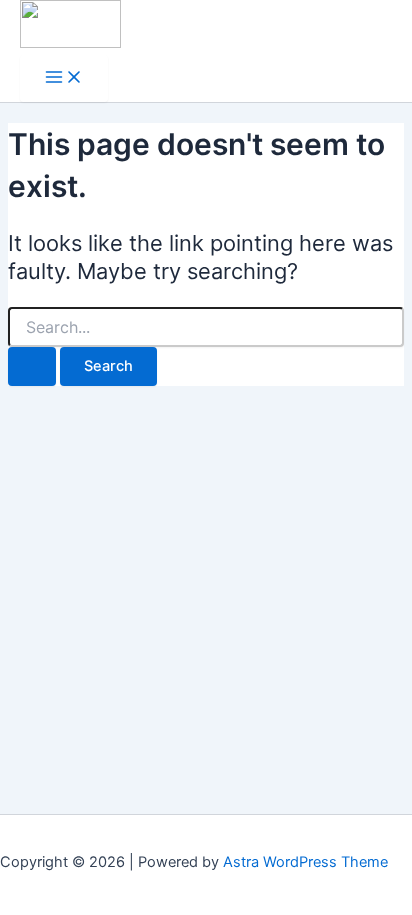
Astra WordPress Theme (305, 862)
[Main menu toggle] (64, 78)
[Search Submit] (32, 366)
